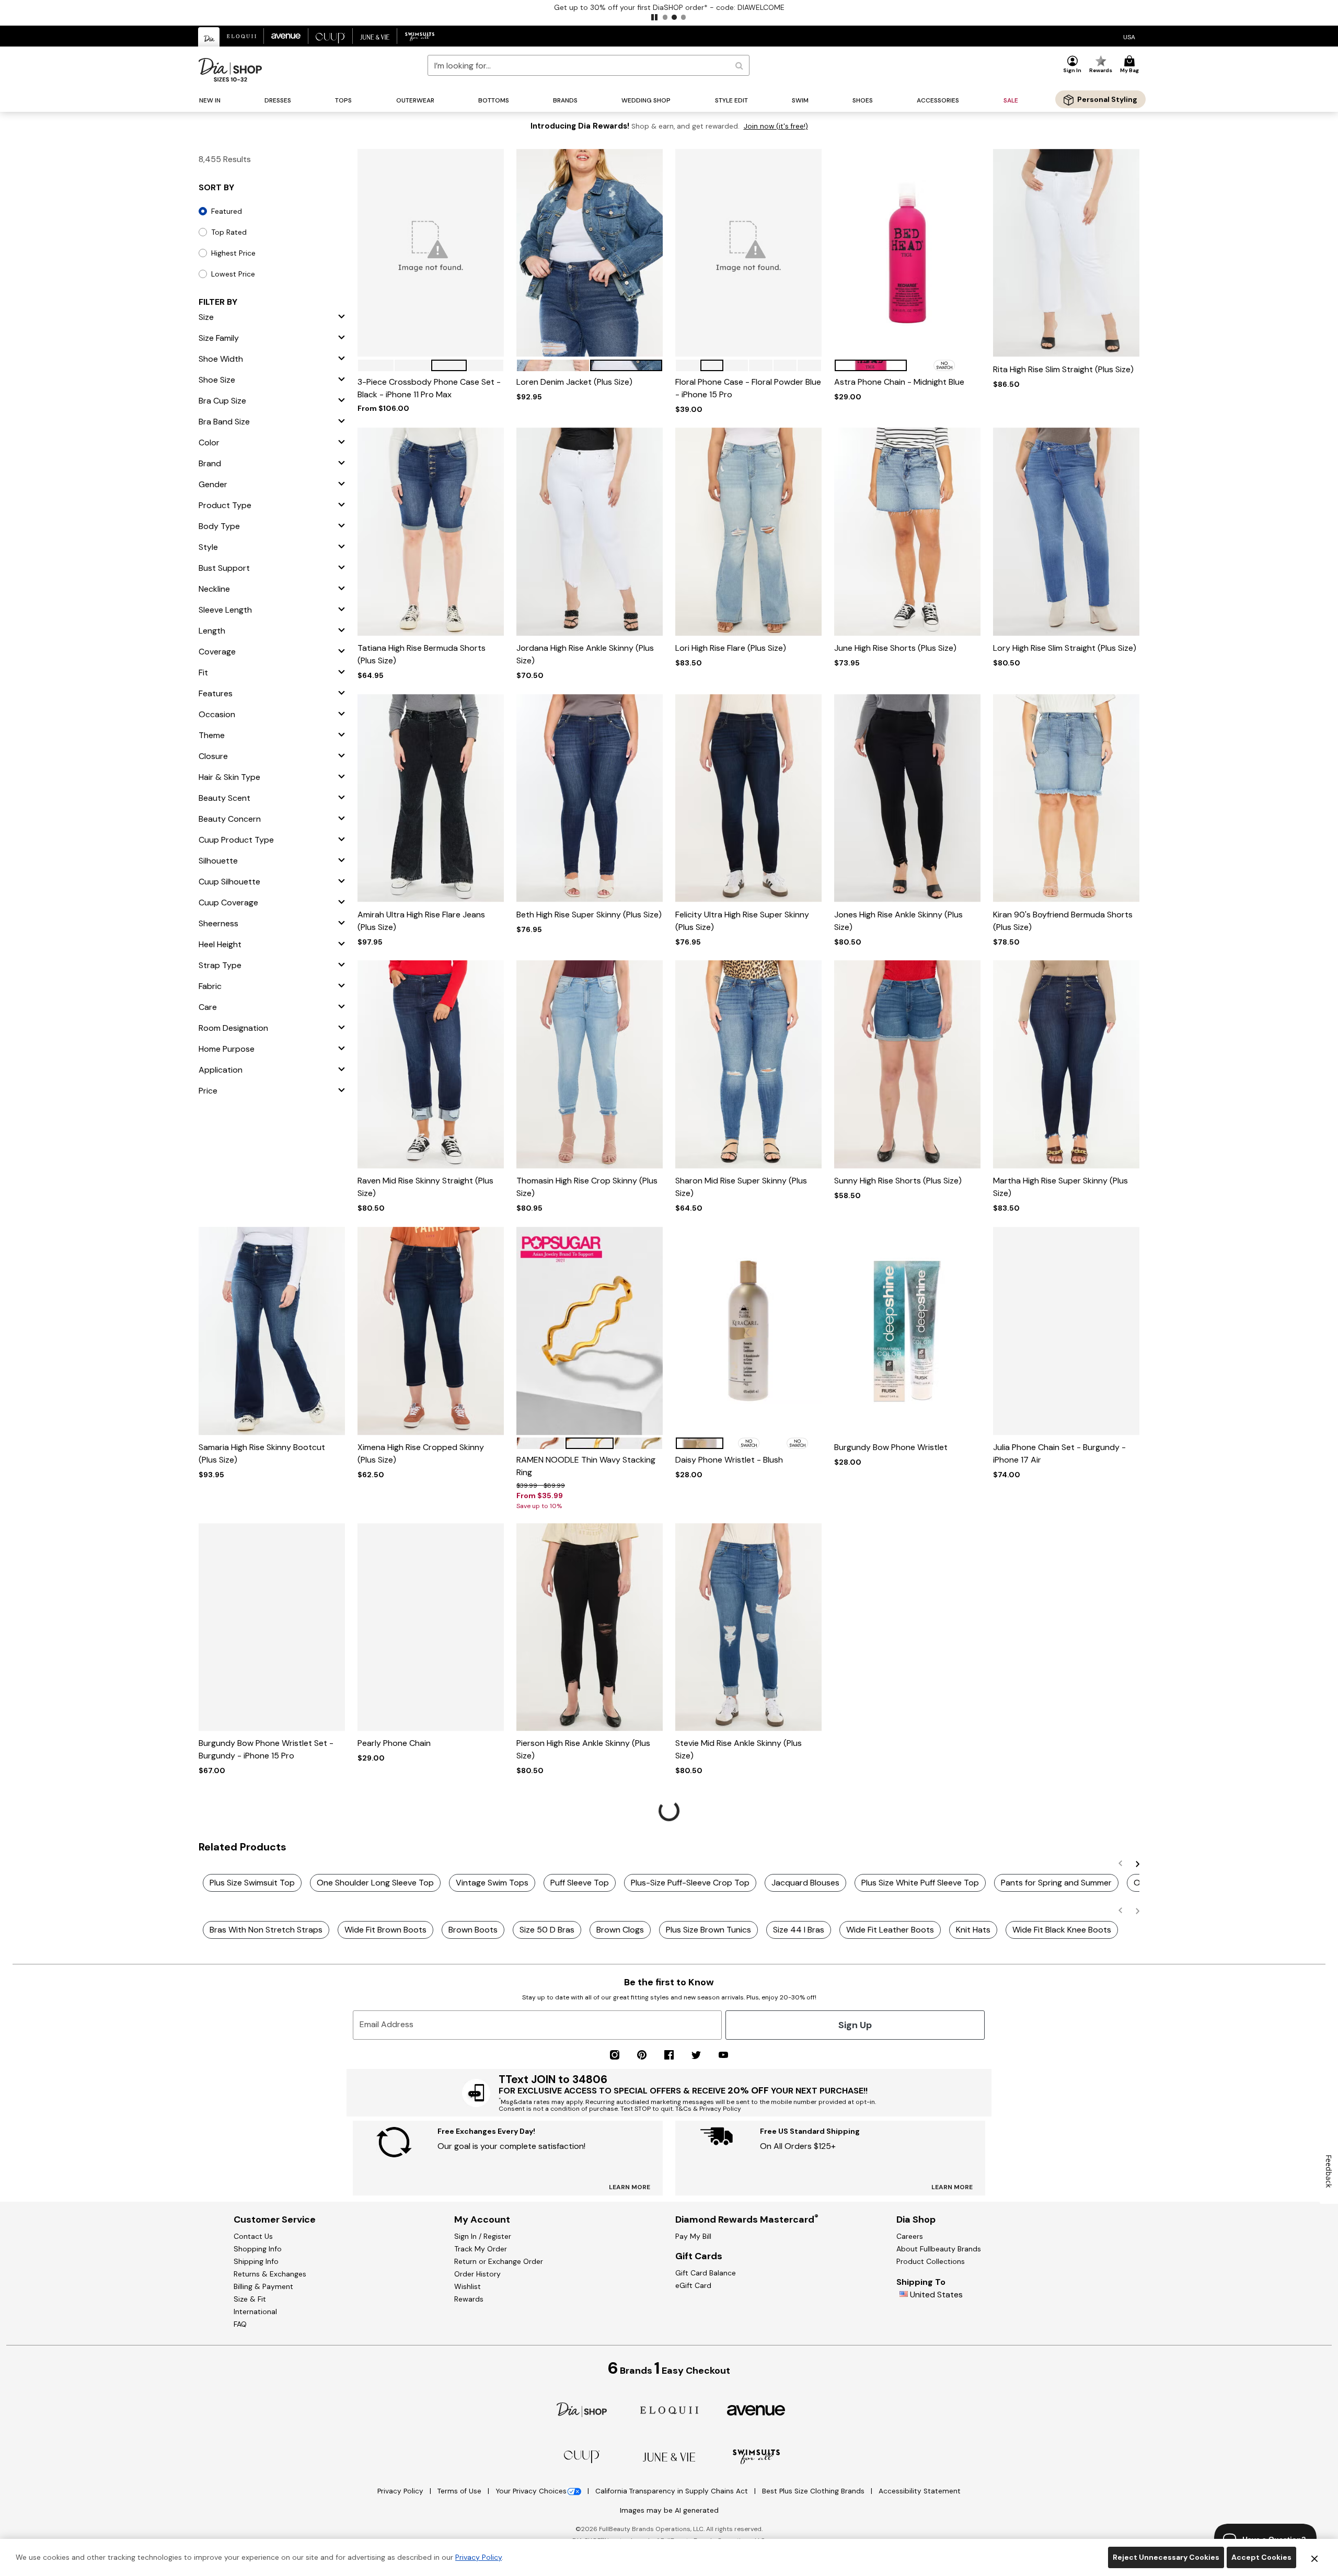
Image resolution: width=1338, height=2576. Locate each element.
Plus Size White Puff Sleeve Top (920, 1883)
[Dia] (582, 2409)
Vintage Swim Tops (492, 1883)
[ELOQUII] (669, 2409)
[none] (431, 253)
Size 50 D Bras (547, 1930)
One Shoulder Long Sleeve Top (375, 1883)
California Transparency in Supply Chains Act (673, 2491)
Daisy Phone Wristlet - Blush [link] (729, 1460)
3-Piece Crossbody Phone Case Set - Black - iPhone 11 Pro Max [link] (429, 388)
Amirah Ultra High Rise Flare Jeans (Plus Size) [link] (421, 921)
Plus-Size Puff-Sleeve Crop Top (690, 1883)
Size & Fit (250, 2299)
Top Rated (229, 232)
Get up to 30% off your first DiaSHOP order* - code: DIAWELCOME (669, 7)
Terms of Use (460, 2491)
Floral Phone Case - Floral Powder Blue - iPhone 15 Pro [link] (748, 388)
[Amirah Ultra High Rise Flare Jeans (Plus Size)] (431, 798)
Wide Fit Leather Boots (890, 1930)
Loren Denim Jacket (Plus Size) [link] (574, 382)
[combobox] (589, 65)
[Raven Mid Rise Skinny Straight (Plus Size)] (431, 1065)
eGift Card (693, 2285)
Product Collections (931, 2261)
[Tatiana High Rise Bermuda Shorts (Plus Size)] (431, 532)
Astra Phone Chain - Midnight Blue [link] (899, 382)
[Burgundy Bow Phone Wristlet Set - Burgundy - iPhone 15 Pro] (272, 1627)
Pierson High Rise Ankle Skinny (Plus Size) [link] (583, 1749)
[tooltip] (209, 37)
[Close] (1314, 2558)
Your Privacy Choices (531, 2491)
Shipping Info (256, 2261)
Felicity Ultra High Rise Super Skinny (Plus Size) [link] (742, 921)
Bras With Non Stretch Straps (266, 1930)
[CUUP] (582, 2456)
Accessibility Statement (920, 2491)
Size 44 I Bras (799, 1930)
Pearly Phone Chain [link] (394, 1743)
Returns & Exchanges (270, 2274)
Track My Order (481, 2249)
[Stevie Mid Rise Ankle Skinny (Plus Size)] (748, 1627)
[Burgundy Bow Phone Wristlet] (907, 1331)
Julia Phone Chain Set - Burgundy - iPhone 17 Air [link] (1059, 1453)
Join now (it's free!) (776, 126)
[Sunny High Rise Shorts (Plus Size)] (907, 1065)
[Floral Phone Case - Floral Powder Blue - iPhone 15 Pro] (748, 253)
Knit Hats (973, 1930)
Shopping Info (258, 2249)
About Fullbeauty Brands (939, 2249)
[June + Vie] (669, 2457)
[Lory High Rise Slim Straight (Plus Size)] (1066, 532)
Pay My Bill (693, 2236)
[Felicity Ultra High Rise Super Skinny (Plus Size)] (748, 798)
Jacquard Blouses (805, 1883)
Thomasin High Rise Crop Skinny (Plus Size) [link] (587, 1187)
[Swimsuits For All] (756, 2456)
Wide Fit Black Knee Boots (1062, 1930)
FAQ (240, 2324)
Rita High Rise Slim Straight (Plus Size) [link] (1063, 369)
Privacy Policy (401, 2491)
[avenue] (756, 2410)
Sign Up (855, 2025)
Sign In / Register (483, 2236)
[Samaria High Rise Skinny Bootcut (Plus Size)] (272, 1331)
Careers (910, 2236)
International (255, 2311)
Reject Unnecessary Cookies (1166, 2557)
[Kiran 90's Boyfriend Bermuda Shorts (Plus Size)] (1066, 798)
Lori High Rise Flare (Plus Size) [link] (731, 648)
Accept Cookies (1261, 2557)
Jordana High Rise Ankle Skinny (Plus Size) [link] (585, 654)
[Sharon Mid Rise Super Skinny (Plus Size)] (748, 1065)
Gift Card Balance (706, 2273)
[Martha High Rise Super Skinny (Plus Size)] (1066, 1065)
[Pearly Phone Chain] (431, 1627)
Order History (477, 2274)
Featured (227, 211)
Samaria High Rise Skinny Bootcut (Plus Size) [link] (262, 1453)
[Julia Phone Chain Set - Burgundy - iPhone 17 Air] (1066, 1331)
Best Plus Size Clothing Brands (814, 2491)
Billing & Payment (263, 2286)
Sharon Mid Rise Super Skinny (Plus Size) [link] (741, 1187)
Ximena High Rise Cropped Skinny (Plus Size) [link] (421, 1453)
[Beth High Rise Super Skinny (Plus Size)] (590, 798)
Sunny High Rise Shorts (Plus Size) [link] (898, 1181)
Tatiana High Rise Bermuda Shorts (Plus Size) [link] (422, 654)
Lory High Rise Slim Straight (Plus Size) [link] (1065, 648)
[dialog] (1129, 36)
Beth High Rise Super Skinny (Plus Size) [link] (589, 915)
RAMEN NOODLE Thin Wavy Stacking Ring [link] (586, 1466)
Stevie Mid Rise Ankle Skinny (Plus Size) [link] (739, 1749)
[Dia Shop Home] (230, 70)
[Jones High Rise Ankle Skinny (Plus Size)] (907, 798)
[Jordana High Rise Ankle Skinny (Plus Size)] (590, 532)
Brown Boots (473, 1930)
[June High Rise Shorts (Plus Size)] (907, 532)
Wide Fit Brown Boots (385, 1930)
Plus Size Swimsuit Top (252, 1883)
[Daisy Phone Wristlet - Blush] (748, 1331)
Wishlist (468, 2286)
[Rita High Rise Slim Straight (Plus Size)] (1066, 253)
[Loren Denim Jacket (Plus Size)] (590, 253)
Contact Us (253, 2236)
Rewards (469, 2299)
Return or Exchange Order (499, 2261)
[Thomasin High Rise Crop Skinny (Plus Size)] (590, 1065)
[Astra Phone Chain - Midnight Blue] (907, 253)
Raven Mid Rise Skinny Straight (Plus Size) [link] (425, 1187)
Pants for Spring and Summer (1056, 1883)
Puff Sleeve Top (580, 1883)
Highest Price (233, 253)
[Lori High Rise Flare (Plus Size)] (748, 532)
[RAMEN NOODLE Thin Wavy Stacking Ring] (590, 1331)
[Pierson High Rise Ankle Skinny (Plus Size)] (590, 1627)
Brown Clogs (620, 1930)
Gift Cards (699, 2256)
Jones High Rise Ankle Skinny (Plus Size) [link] (898, 921)
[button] (654, 17)
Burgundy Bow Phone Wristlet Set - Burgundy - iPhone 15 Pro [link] (266, 1749)
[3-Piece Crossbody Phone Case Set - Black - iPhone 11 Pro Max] (431, 253)
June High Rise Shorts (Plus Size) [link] (895, 648)
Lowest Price (233, 274)
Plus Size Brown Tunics (708, 1930)
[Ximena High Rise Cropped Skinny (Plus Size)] (431, 1331)
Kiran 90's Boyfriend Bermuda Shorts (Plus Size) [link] (1063, 921)
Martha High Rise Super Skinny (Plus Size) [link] (1060, 1187)
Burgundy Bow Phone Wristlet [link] (891, 1447)
